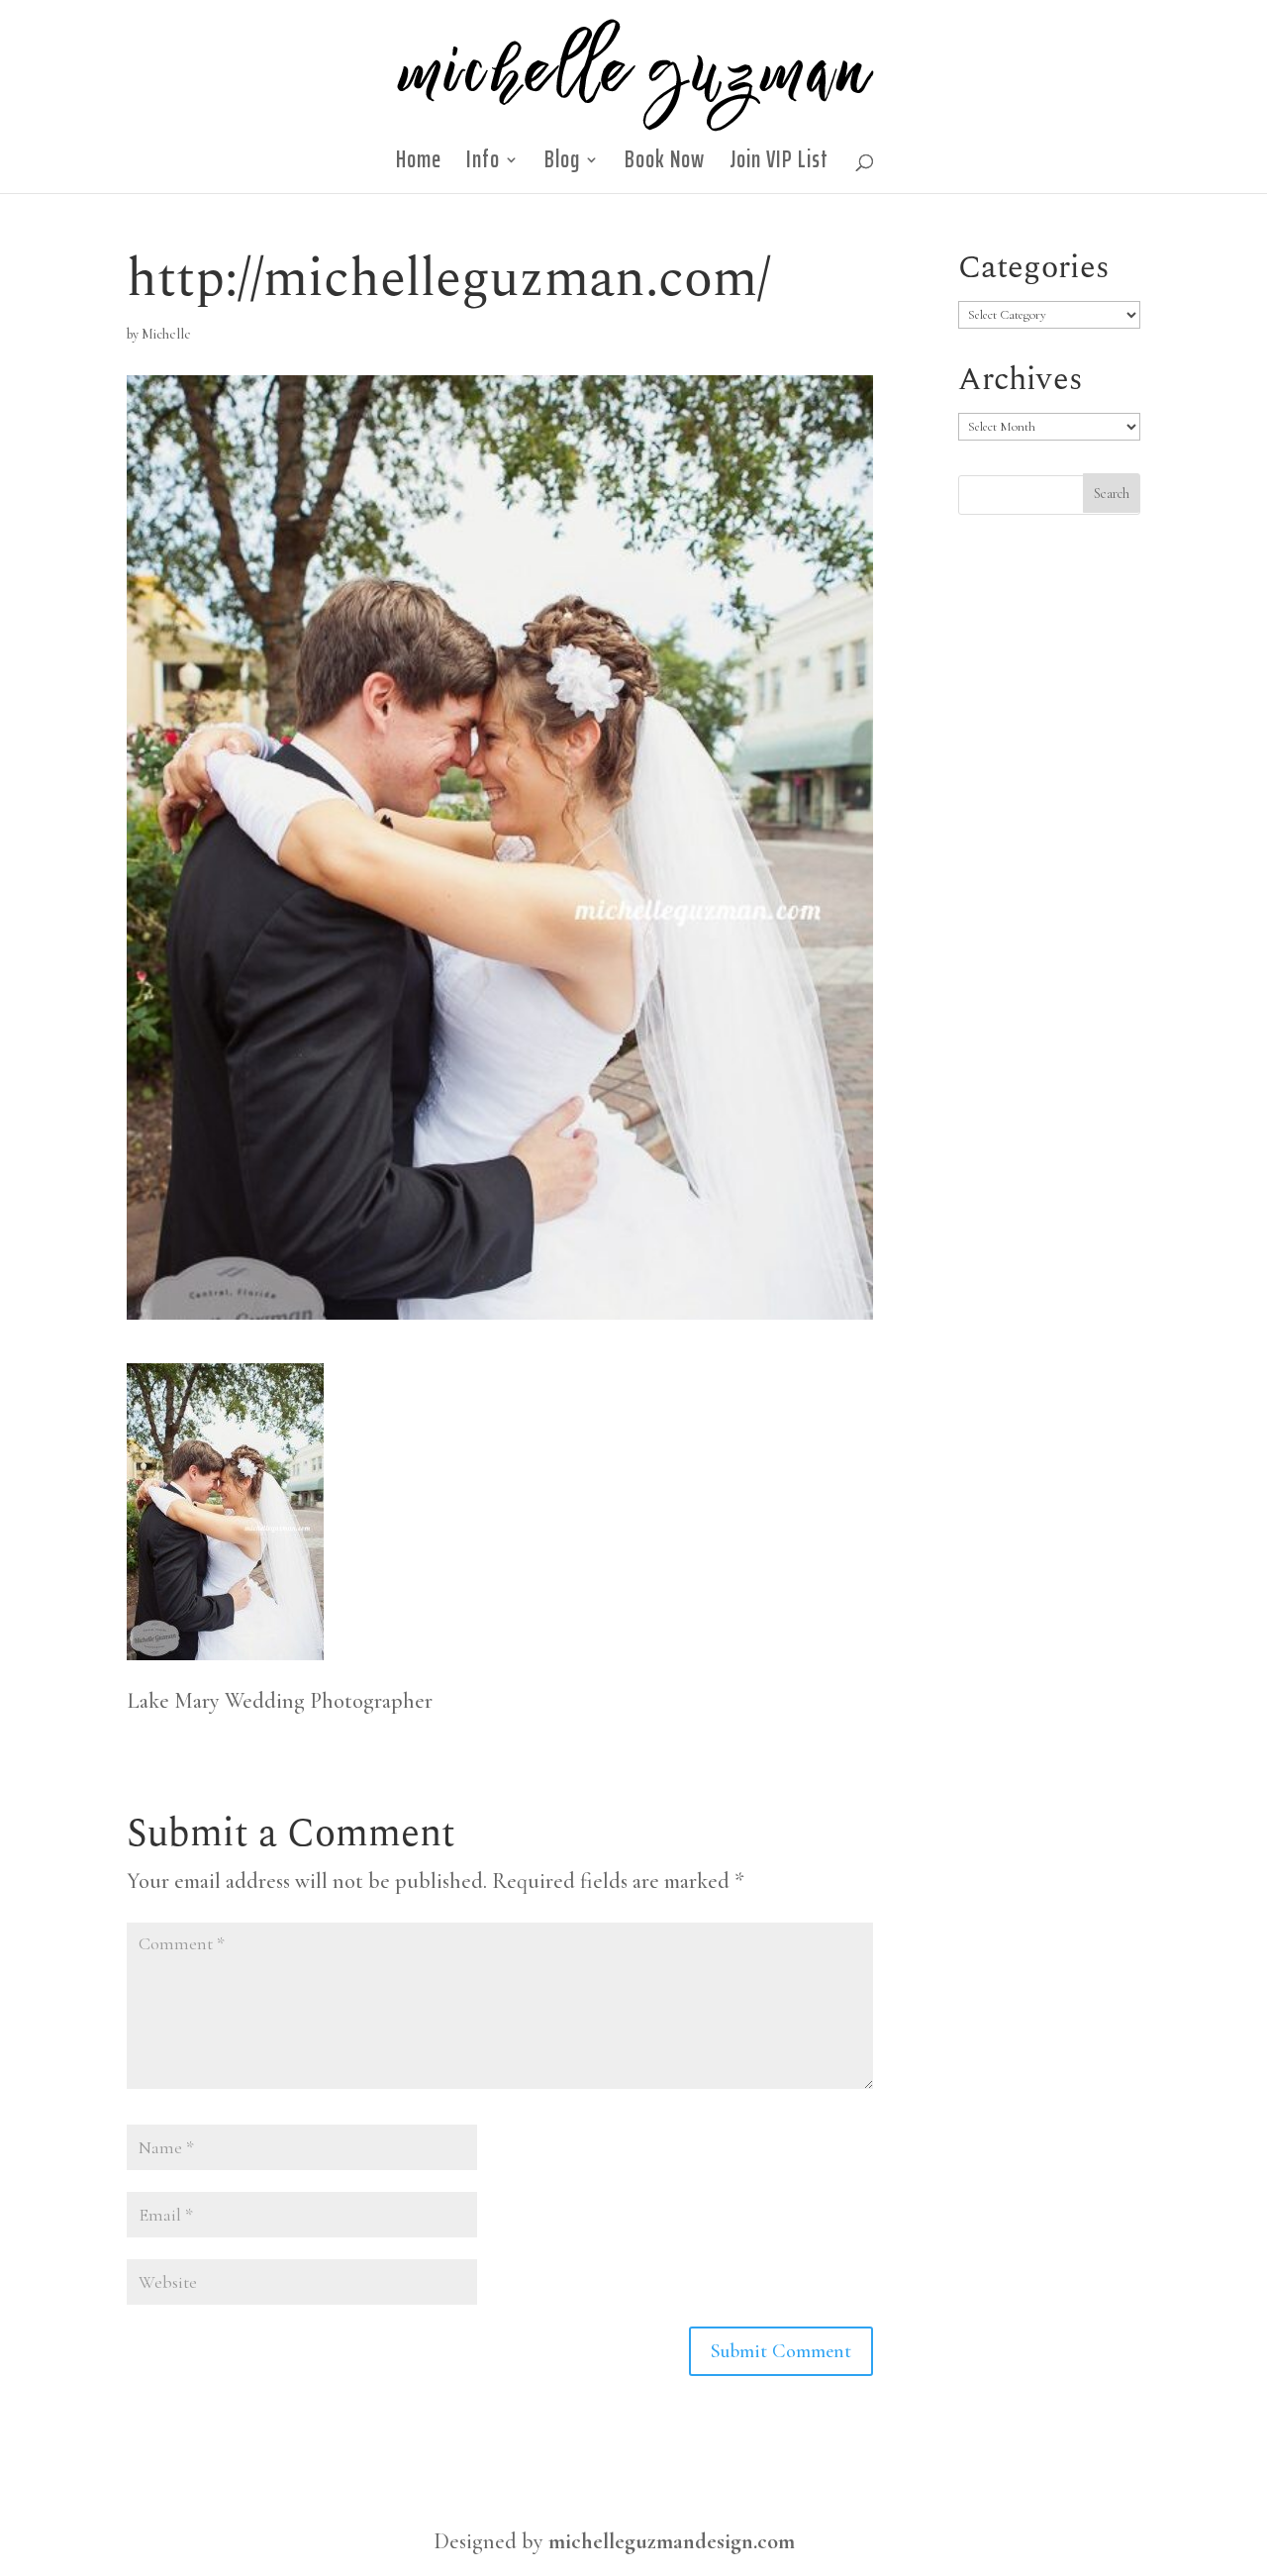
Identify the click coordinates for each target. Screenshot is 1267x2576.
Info (483, 165)
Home (419, 165)
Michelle (166, 334)
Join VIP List (779, 165)
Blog (562, 165)
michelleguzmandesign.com (672, 2541)
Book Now (665, 165)
